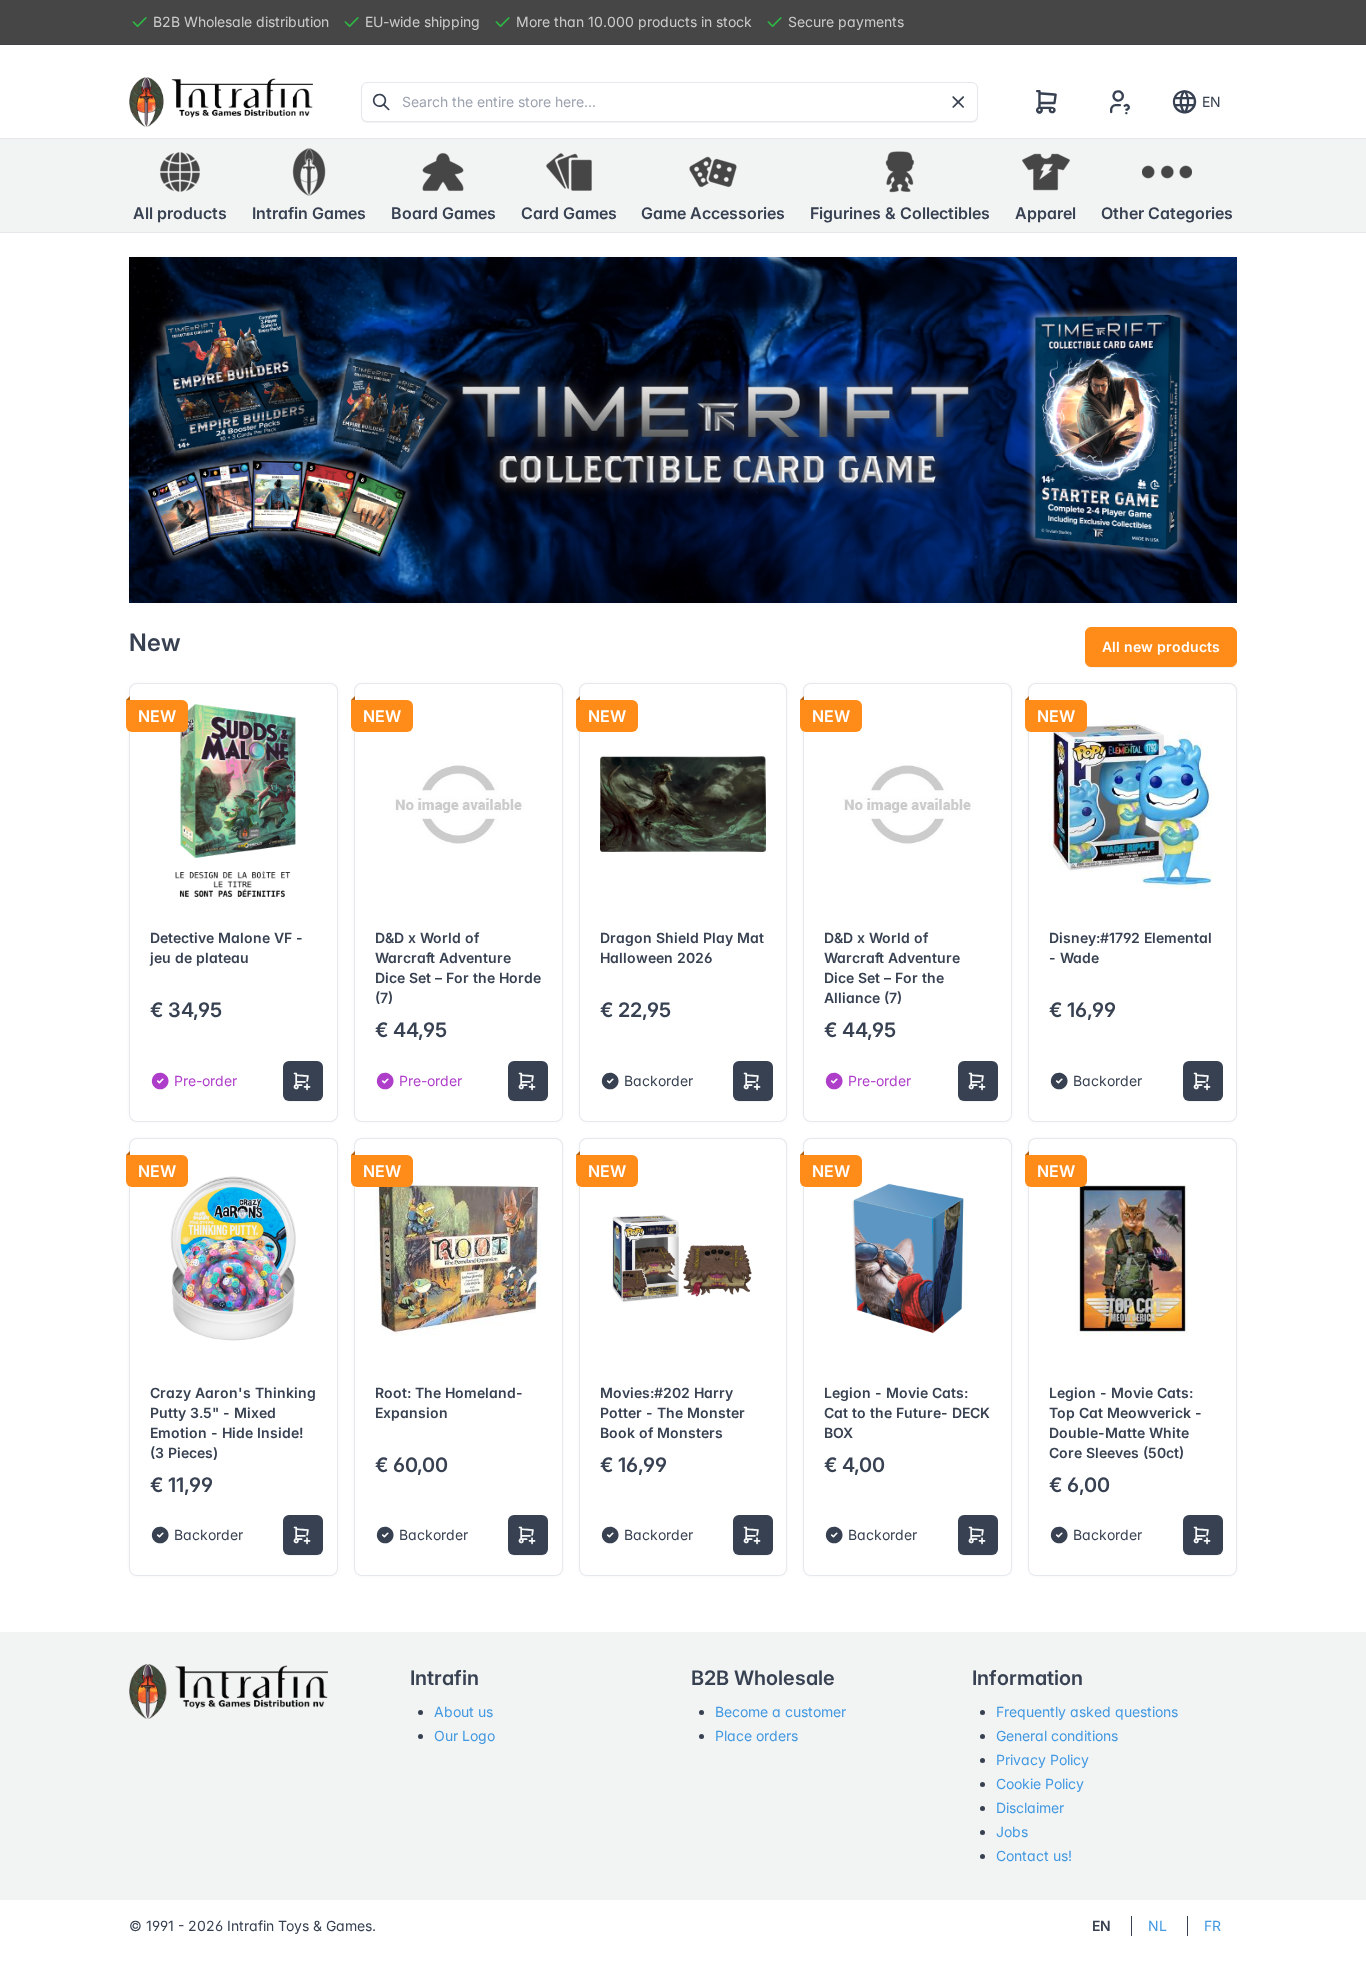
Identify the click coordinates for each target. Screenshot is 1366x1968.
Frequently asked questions (1087, 1711)
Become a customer (780, 1711)
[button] (309, 186)
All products (180, 213)
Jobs (1012, 1831)
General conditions (1057, 1735)
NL (1157, 1925)
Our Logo (464, 1735)
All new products (1161, 646)
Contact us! (1034, 1855)
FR (1212, 1925)
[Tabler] (221, 102)
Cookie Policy (1040, 1783)
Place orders (756, 1735)
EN (1211, 101)
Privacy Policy (1042, 1759)
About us (463, 1711)
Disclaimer (1030, 1807)
